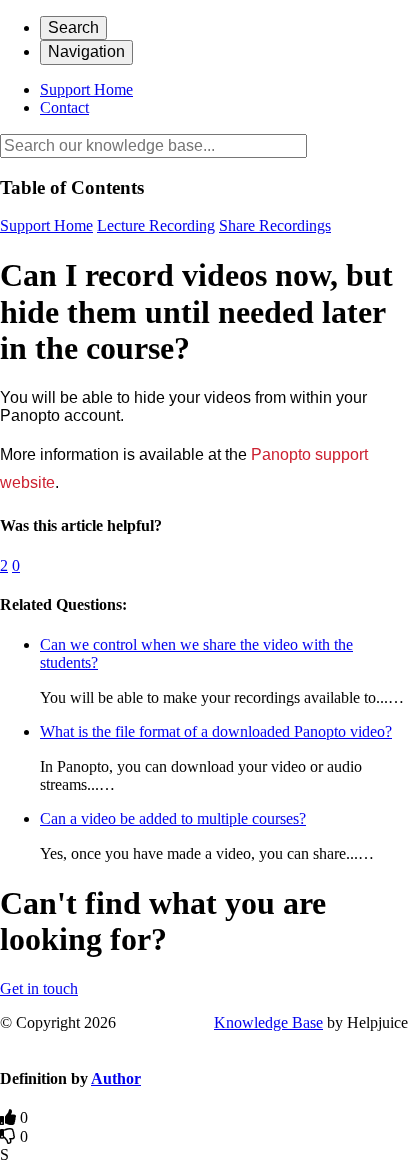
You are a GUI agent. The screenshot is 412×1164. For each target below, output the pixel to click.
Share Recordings (275, 225)
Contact (64, 107)
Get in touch (39, 988)
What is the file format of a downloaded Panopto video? (216, 731)
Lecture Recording (156, 225)
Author (116, 1078)
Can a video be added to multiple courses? (173, 818)
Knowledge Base (268, 1022)
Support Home (86, 89)
